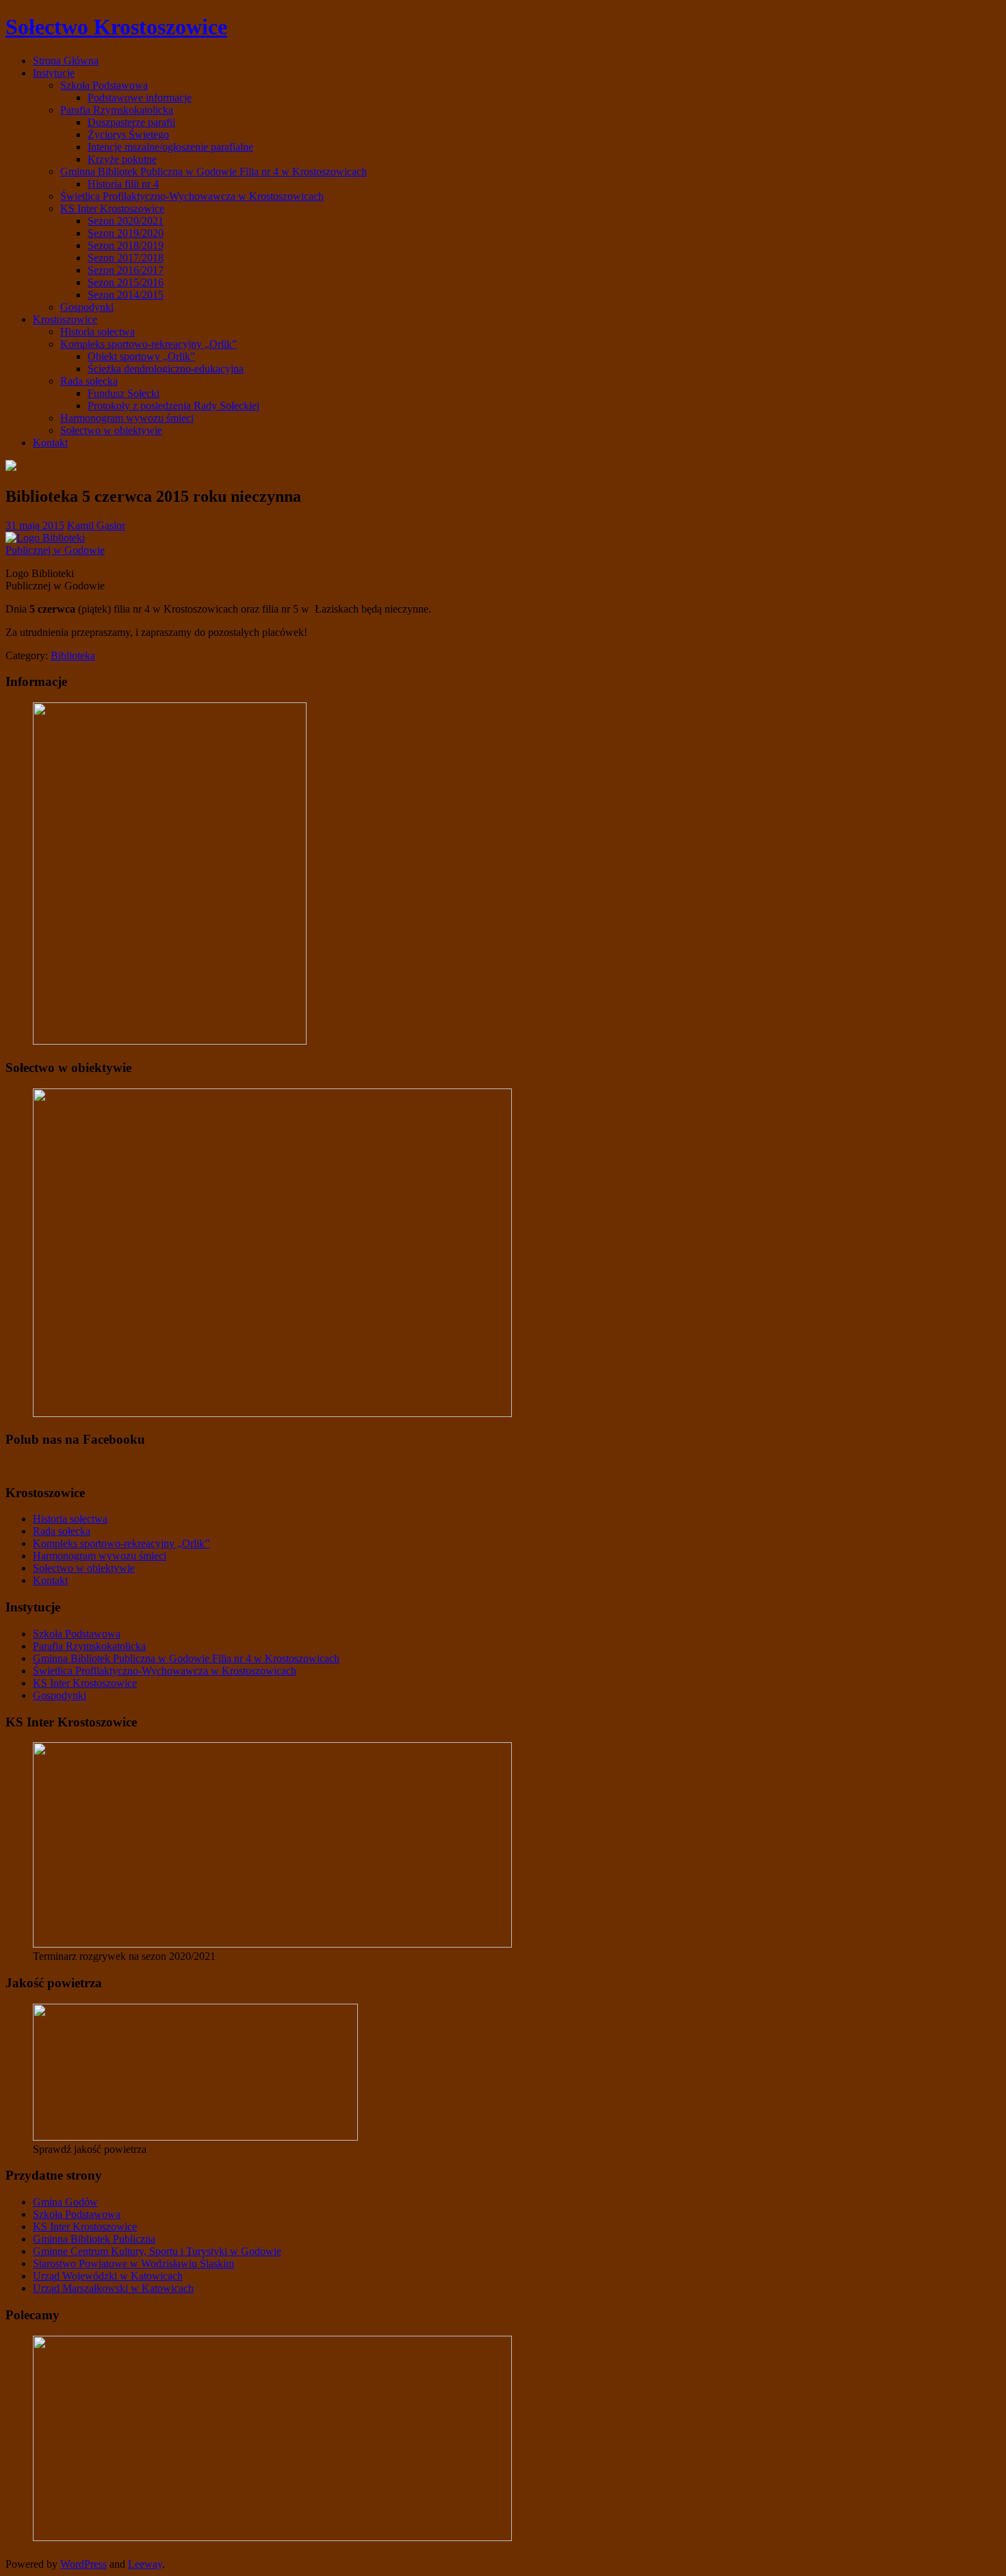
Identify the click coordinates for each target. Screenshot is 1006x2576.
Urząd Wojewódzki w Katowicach (108, 2276)
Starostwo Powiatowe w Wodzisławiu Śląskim (133, 2263)
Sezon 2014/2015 (126, 295)
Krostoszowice (65, 319)
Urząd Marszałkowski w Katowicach (113, 2288)
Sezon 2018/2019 (126, 245)
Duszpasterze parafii (131, 122)
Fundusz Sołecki (124, 393)
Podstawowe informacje (140, 98)
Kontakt (50, 443)
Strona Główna (66, 61)
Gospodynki (87, 307)
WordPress (83, 2564)
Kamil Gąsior (96, 525)
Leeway (145, 2564)
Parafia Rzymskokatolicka (117, 110)
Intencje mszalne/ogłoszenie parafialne (170, 147)
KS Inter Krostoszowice (112, 208)
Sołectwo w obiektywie (111, 430)
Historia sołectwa (98, 332)
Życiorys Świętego (128, 135)
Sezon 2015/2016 (126, 282)
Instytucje (54, 73)
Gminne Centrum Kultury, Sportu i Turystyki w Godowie (157, 2251)
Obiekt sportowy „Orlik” (141, 356)
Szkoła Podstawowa (104, 85)
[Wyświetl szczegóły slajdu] (272, 1944)
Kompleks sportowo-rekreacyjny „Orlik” (149, 344)
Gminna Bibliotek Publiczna (94, 2239)
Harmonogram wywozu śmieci (127, 418)
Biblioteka (73, 655)
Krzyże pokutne (122, 159)
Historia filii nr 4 (123, 184)
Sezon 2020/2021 (126, 221)
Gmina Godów (65, 2202)
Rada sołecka (89, 381)
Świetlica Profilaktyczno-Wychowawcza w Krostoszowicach (192, 196)
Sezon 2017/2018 (126, 258)
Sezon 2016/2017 (126, 270)
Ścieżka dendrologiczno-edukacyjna (166, 369)
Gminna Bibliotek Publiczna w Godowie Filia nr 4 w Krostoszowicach (214, 171)
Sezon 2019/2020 (126, 233)
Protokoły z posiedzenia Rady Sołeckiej (173, 406)
